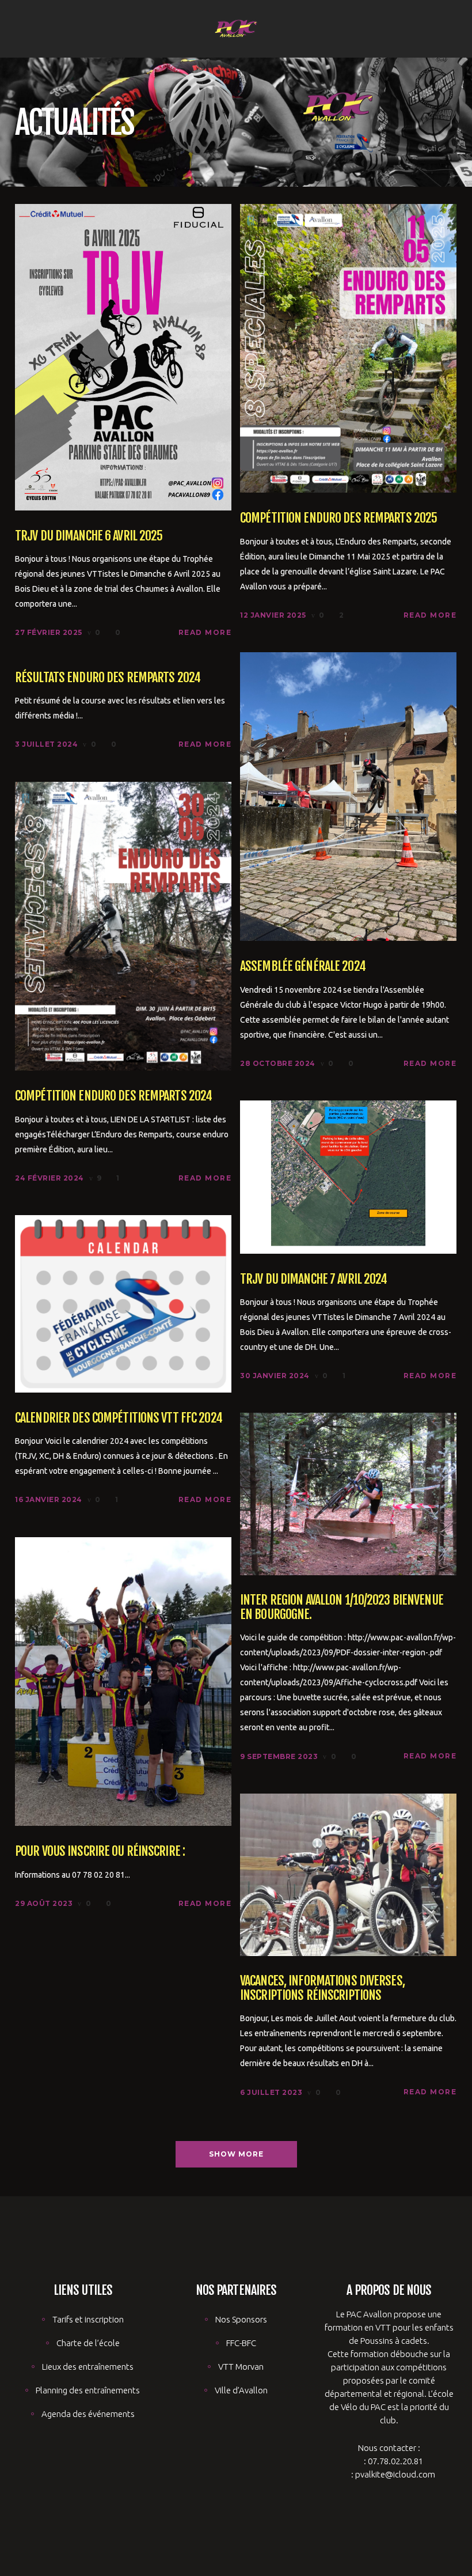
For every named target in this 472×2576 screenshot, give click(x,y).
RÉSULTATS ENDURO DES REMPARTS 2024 (108, 677)
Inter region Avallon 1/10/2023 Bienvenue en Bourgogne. (342, 1607)
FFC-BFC (241, 2343)
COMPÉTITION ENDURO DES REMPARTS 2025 (338, 518)
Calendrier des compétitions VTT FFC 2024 (119, 1418)
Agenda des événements (88, 2414)
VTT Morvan (241, 2367)
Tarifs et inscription (88, 2319)
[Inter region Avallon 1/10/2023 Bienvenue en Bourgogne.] (348, 1493)
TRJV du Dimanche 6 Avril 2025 (89, 536)
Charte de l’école (88, 2343)
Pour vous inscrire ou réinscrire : (100, 1851)
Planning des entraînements (88, 2390)
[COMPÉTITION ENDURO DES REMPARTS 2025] (348, 347)
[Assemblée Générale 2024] (348, 795)
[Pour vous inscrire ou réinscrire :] (123, 1680)
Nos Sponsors (241, 2319)
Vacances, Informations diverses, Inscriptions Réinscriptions (322, 1988)
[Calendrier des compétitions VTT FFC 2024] (123, 1303)
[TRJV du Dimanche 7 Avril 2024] (348, 1176)
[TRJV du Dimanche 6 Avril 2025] (123, 356)
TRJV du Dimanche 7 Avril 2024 (313, 1279)
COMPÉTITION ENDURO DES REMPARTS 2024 (113, 1096)
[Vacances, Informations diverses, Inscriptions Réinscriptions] (348, 1874)
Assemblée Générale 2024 (303, 966)
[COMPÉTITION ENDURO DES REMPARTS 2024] (123, 925)
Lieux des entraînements (88, 2367)
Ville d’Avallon (241, 2390)
